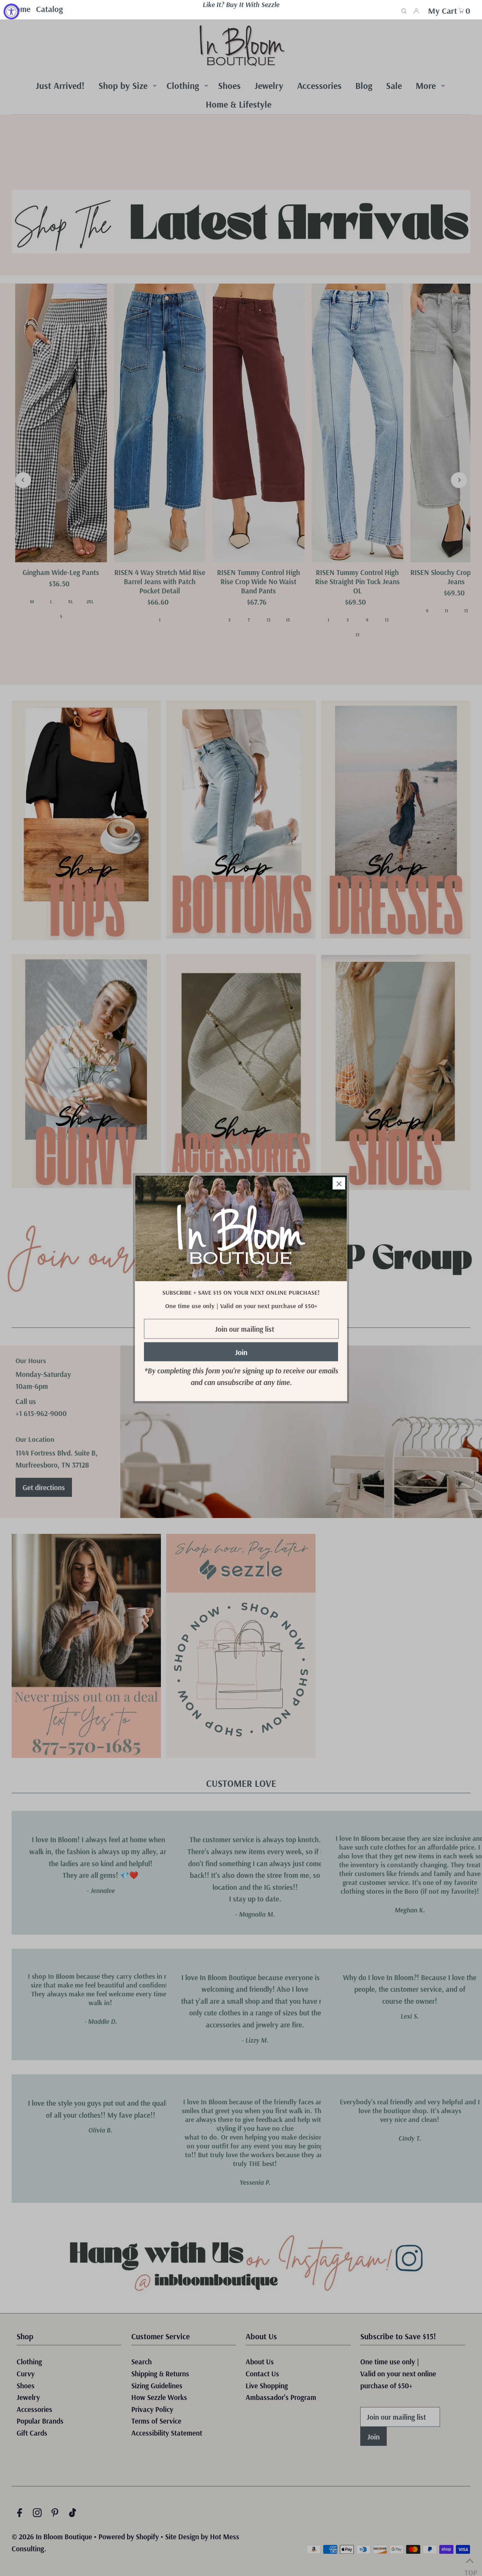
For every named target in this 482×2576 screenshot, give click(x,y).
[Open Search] (404, 10)
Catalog (49, 9)
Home (20, 9)
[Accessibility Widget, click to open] (11, 11)
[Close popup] (339, 1183)
